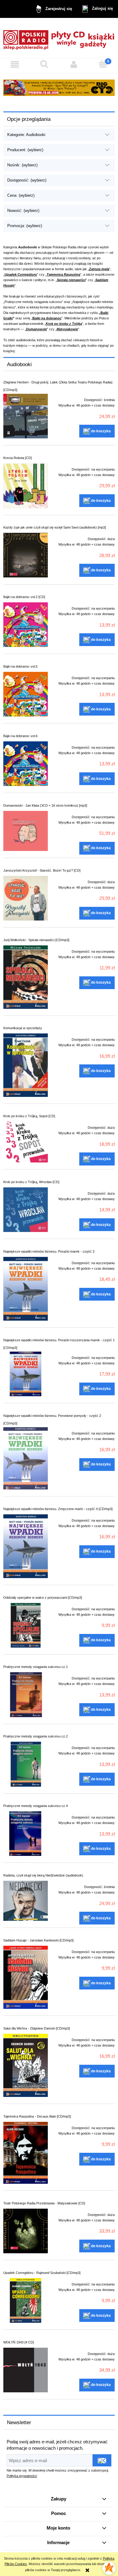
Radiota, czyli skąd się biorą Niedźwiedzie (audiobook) (43, 1875)
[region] (59, 88)
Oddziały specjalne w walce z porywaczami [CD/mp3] (43, 1598)
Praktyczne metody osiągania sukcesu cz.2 (36, 1736)
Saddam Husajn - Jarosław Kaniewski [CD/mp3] (38, 1940)
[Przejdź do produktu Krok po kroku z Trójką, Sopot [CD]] (26, 1142)
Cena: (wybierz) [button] (21, 195)
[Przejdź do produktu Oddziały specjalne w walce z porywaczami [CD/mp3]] (26, 1625)
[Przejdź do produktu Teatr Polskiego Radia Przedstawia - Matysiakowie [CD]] (26, 2231)
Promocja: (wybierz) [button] (25, 226)
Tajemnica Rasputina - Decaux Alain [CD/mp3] (37, 2116)
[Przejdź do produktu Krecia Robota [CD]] (26, 486)
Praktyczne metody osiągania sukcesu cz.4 (36, 1806)
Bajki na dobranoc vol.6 (20, 736)
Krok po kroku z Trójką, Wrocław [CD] (31, 1182)
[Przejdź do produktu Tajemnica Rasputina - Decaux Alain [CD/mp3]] (26, 2153)
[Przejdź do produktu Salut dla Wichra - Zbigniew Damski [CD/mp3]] (26, 2065)
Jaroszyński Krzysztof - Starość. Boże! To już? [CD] (42, 870)
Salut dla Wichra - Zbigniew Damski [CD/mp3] (37, 2028)
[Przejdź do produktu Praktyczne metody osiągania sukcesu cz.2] (26, 1764)
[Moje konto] (74, 64)
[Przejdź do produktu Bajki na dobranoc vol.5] (26, 694)
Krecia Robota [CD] (18, 458)
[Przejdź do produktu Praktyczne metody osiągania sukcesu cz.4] (26, 1834)
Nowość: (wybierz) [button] (23, 211)
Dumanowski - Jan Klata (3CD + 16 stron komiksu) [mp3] (45, 805)
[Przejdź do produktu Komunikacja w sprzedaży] (26, 1065)
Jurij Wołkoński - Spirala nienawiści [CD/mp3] (36, 940)
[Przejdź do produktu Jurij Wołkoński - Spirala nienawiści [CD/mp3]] (26, 977)
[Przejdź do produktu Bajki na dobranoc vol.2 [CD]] (26, 625)
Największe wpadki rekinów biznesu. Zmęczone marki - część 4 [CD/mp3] (58, 1509)
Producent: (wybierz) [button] (25, 150)
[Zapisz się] (102, 2460)
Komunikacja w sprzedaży (23, 1028)
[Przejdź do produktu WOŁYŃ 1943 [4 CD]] (26, 2370)
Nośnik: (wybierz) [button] (22, 165)
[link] (59, 88)
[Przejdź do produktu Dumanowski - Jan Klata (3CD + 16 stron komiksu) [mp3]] (26, 831)
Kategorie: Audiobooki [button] (26, 135)
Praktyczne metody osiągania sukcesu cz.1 (36, 1667)
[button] (15, 64)
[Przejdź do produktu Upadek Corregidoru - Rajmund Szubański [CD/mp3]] (26, 2300)
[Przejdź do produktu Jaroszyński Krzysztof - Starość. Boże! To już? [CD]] (26, 898)
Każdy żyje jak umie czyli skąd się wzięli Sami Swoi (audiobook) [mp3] (55, 527)
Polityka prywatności (22, 2476)
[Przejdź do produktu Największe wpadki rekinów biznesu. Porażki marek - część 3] (26, 1289)
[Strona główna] (59, 38)
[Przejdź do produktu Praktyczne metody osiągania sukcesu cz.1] (26, 1695)
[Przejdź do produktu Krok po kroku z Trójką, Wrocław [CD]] (26, 1210)
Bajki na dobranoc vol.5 (20, 666)
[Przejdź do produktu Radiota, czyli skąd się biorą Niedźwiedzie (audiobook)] (26, 1901)
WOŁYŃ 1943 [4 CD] (19, 2342)
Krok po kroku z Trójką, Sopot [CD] (29, 1116)
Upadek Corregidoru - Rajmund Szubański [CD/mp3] (42, 2273)
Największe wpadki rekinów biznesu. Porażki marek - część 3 (49, 1251)
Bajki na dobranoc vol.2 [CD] (24, 597)
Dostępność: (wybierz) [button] (27, 180)
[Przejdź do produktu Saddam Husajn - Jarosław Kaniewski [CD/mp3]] (26, 1977)
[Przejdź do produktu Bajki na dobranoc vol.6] (26, 764)
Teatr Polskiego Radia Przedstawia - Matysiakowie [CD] (44, 2203)
